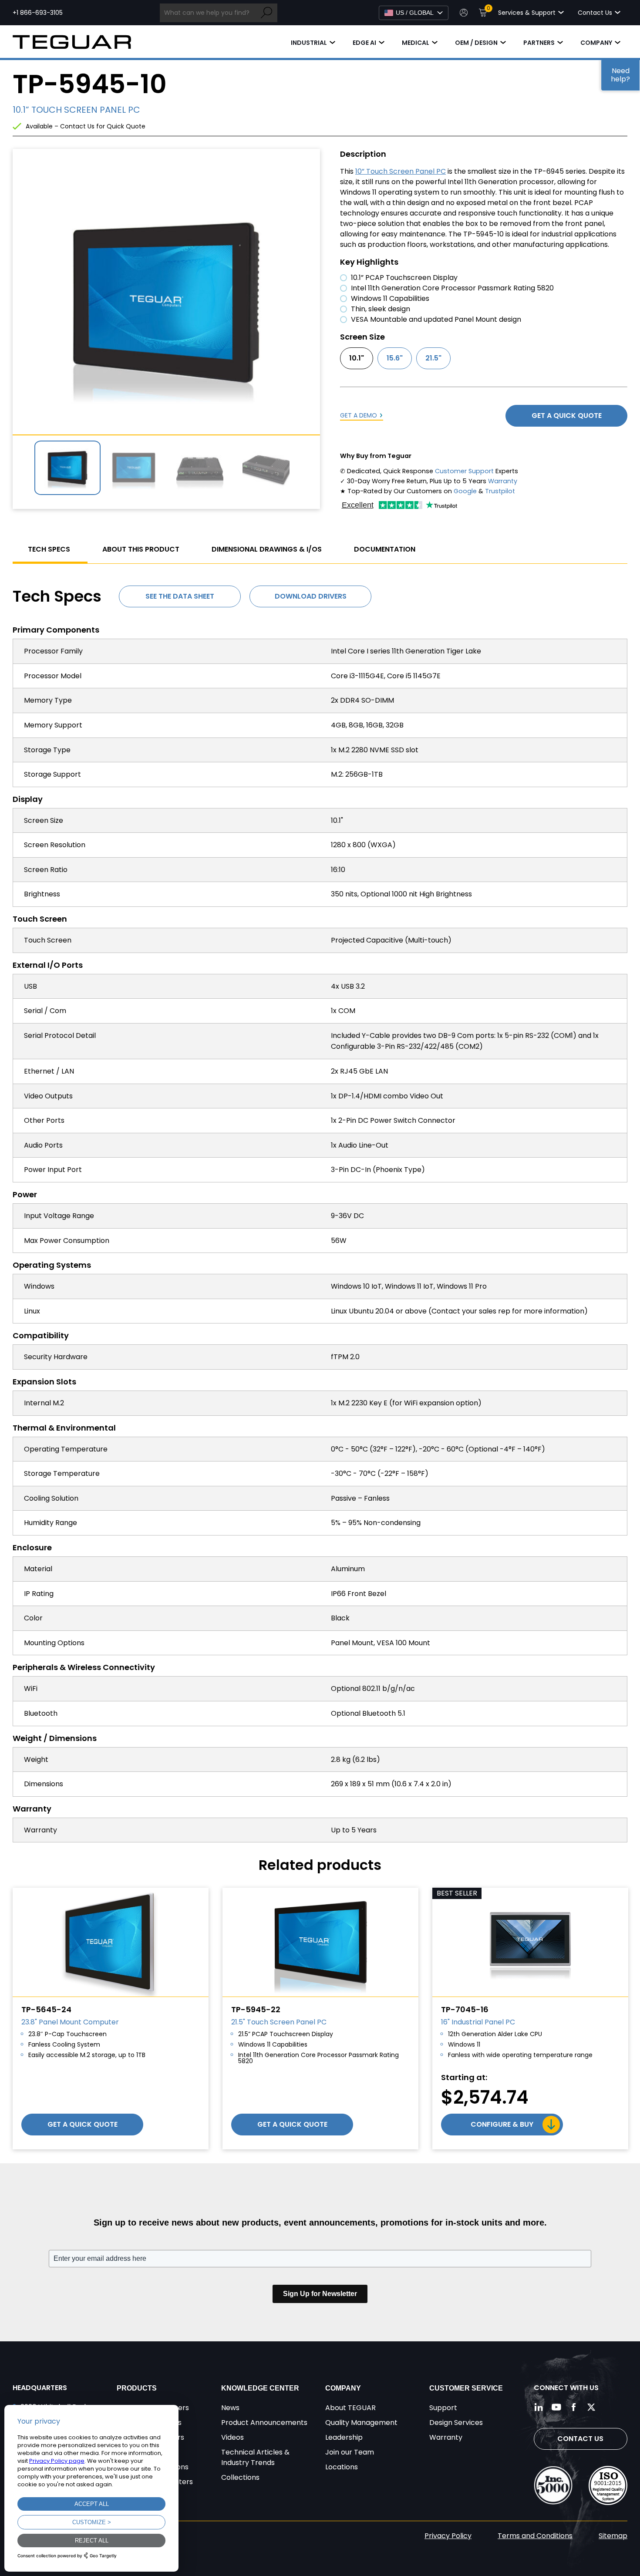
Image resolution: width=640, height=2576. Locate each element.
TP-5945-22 (256, 2009)
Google (465, 491)
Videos (232, 2437)
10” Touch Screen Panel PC (401, 171)
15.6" (395, 358)
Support (443, 2408)
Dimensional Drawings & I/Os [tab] (267, 549)
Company (596, 43)
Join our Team (350, 2452)
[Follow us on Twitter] (591, 2407)
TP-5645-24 (46, 2009)
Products (137, 2388)
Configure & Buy (502, 2124)
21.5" (433, 358)
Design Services (456, 2423)
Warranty (503, 481)
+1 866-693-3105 (38, 13)
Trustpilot (500, 491)
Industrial (309, 43)
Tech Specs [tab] (49, 549)
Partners (539, 43)
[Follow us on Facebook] (574, 2407)
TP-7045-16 (465, 2009)
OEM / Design (476, 43)
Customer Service (466, 2388)
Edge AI (364, 43)
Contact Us (580, 2439)
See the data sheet (180, 596)
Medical (416, 43)
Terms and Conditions (535, 2536)
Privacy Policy (448, 2536)
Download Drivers (311, 596)
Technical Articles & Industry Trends (255, 2457)
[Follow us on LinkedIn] (539, 2407)
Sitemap (613, 2536)
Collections (240, 2477)
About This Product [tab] (141, 549)
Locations (342, 2467)
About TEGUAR (350, 2408)
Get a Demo (359, 415)
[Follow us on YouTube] (556, 2407)
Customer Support (464, 471)
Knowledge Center (260, 2388)
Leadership (344, 2437)
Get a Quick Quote (567, 416)
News (230, 2408)
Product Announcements (264, 2423)
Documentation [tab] (385, 549)
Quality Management (361, 2423)
